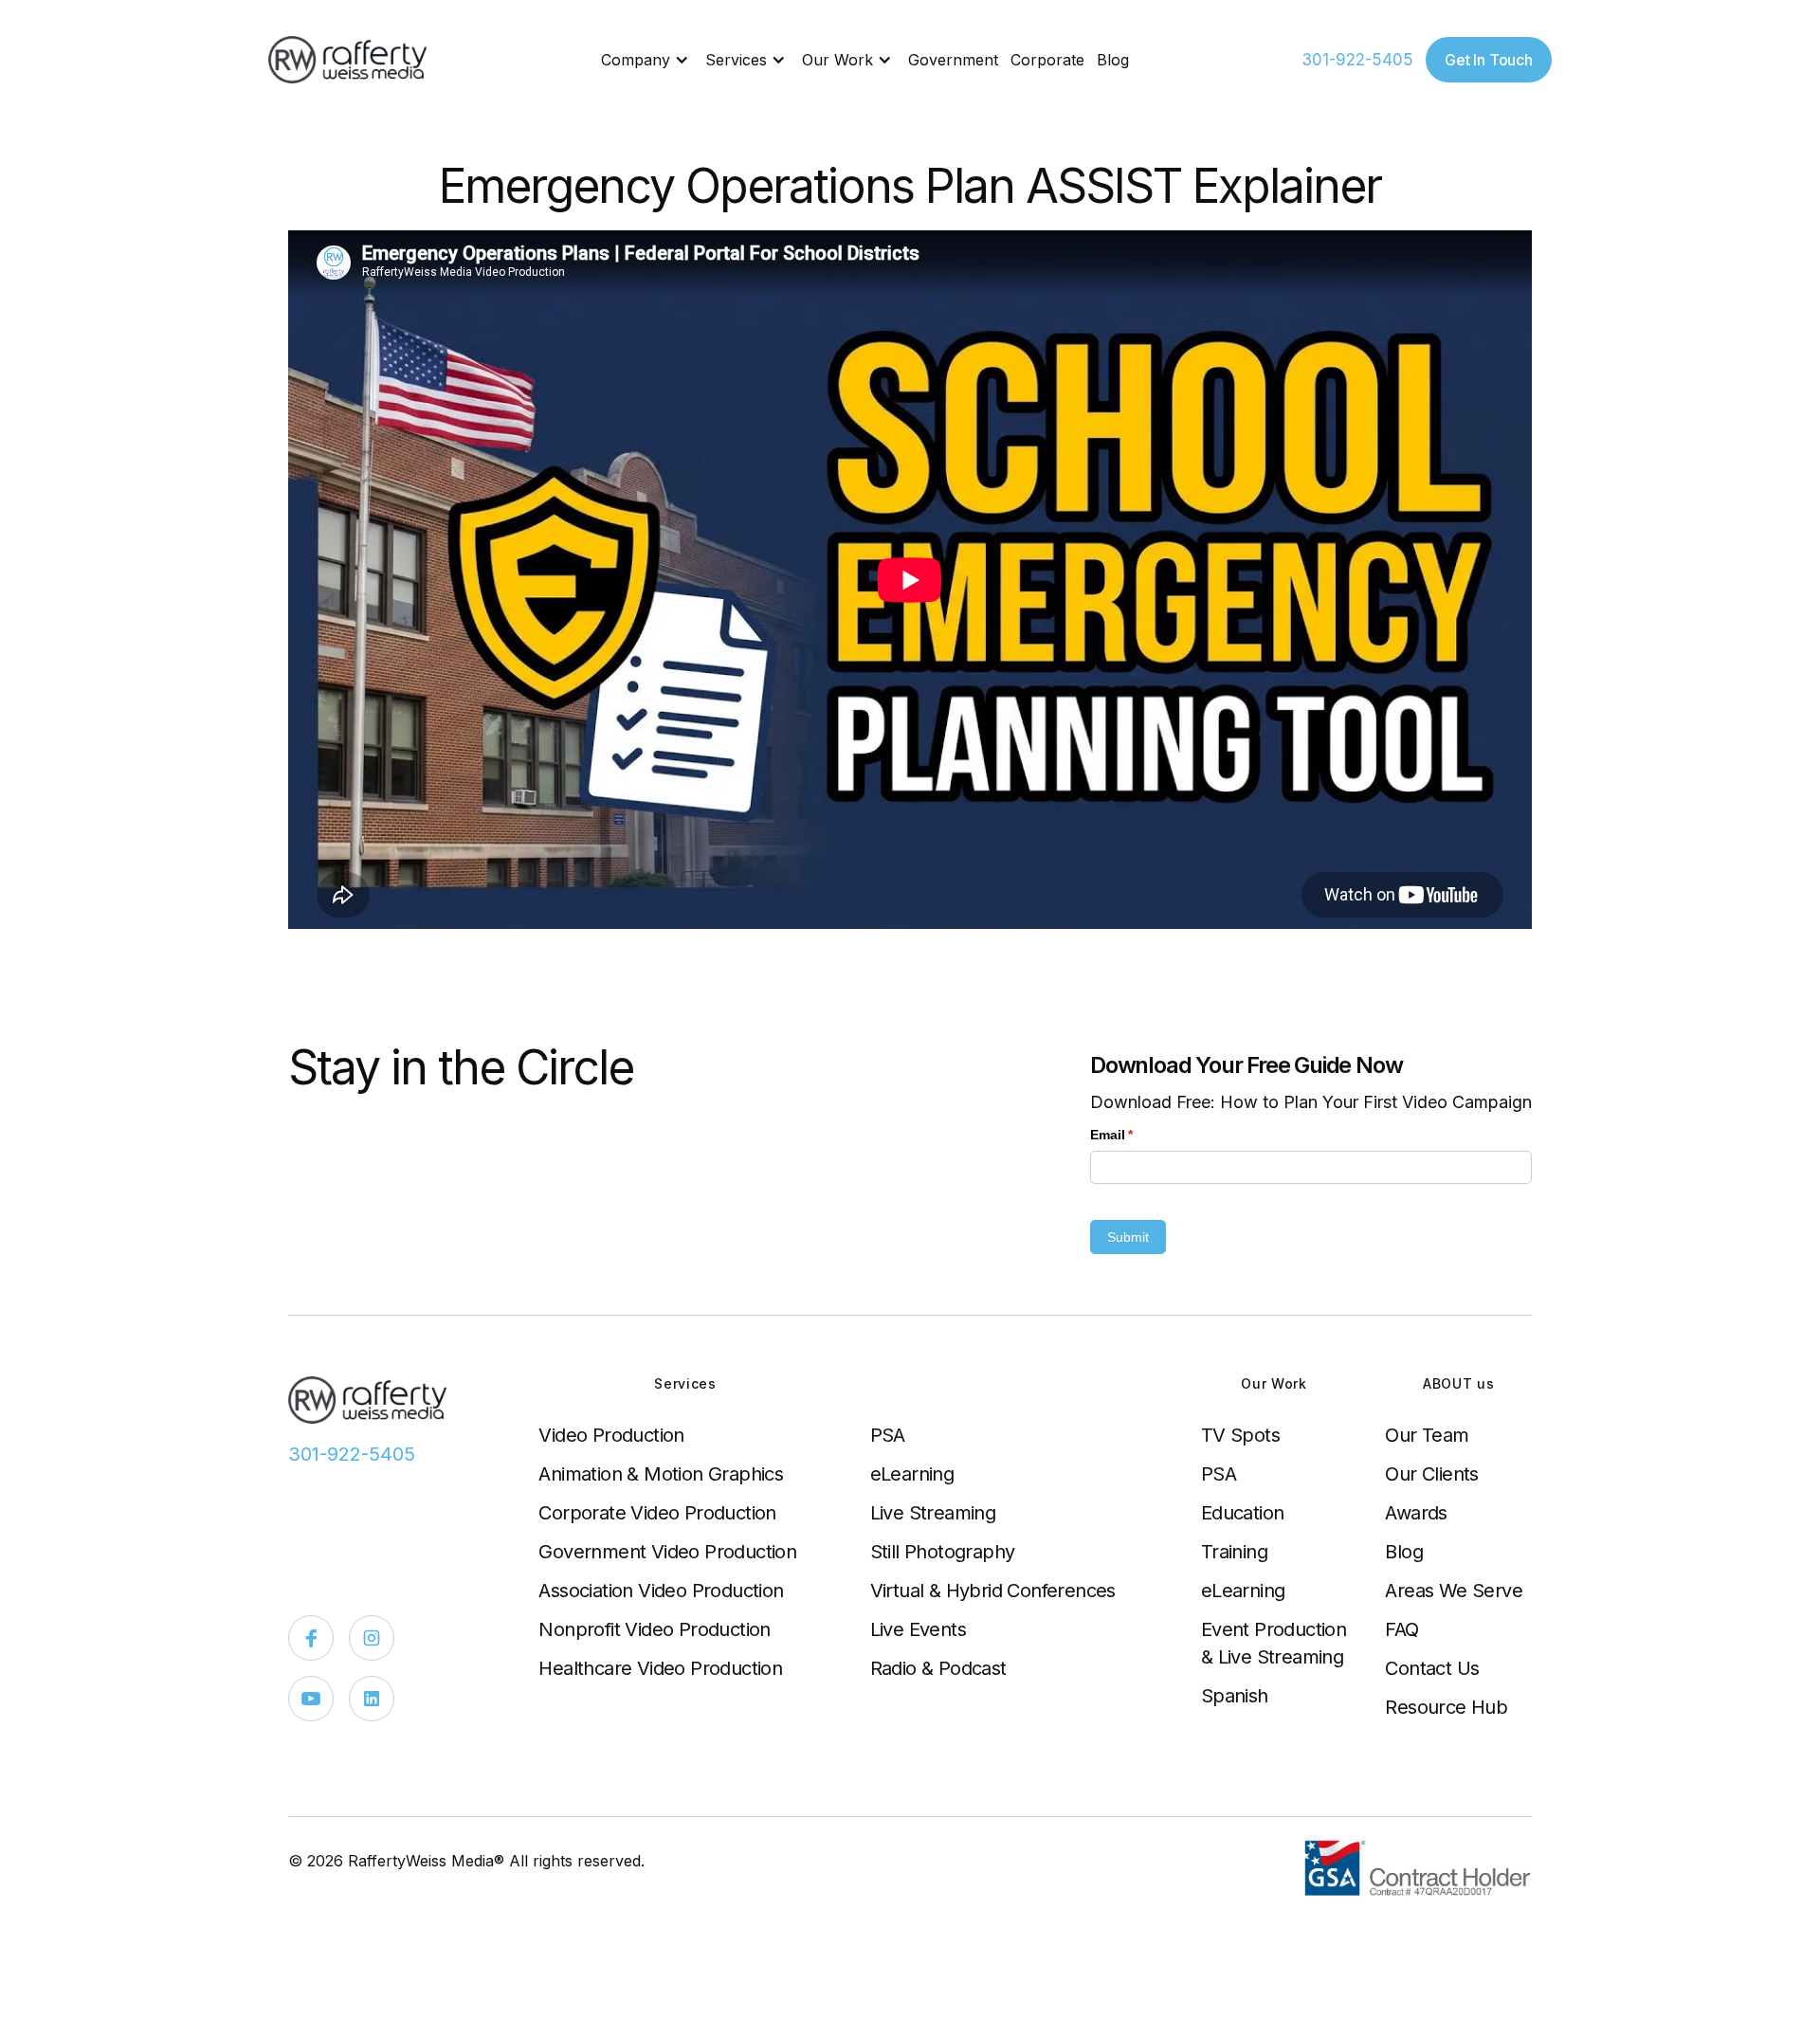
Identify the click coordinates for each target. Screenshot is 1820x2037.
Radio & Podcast (938, 1668)
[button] (647, 60)
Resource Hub (1446, 1707)
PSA (888, 1435)
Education (1243, 1513)
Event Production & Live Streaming (1274, 1643)
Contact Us (1432, 1668)
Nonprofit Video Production (654, 1629)
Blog (1113, 60)
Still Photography (943, 1552)
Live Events (918, 1629)
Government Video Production (667, 1552)
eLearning (912, 1474)
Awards (1416, 1513)
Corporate (1047, 60)
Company (636, 60)
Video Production (611, 1435)
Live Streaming (933, 1513)
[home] (349, 60)
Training (1234, 1552)
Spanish (1235, 1696)
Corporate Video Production (657, 1513)
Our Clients (1431, 1474)
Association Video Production (661, 1591)
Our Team (1427, 1435)
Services (736, 60)
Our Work (837, 60)
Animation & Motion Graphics (661, 1474)
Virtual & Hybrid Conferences (993, 1591)
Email (1139, 1135)
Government (953, 60)
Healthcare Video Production (660, 1668)
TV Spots (1240, 1435)
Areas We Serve (1454, 1591)
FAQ (1401, 1629)
